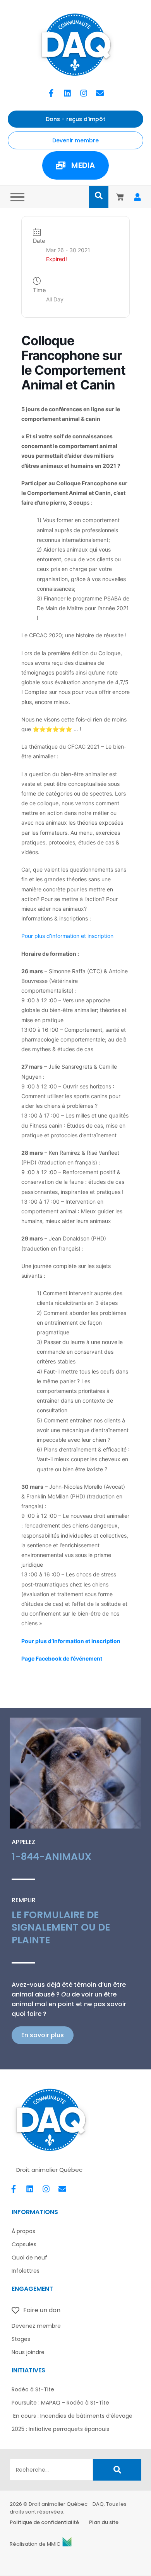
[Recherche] (117, 2470)
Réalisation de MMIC (35, 2544)
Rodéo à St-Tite (33, 2389)
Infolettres (26, 2271)
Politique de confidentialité (44, 2522)
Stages (21, 2339)
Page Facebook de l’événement (62, 1658)
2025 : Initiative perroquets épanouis (60, 2429)
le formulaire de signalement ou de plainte (61, 1927)
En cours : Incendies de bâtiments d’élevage (72, 2416)
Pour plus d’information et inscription (67, 936)
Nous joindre (28, 2352)
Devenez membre (36, 2326)
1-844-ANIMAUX (51, 1857)
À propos (23, 2231)
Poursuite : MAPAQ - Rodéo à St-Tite (60, 2403)
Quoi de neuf (29, 2258)
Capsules (24, 2244)
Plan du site (104, 2522)
